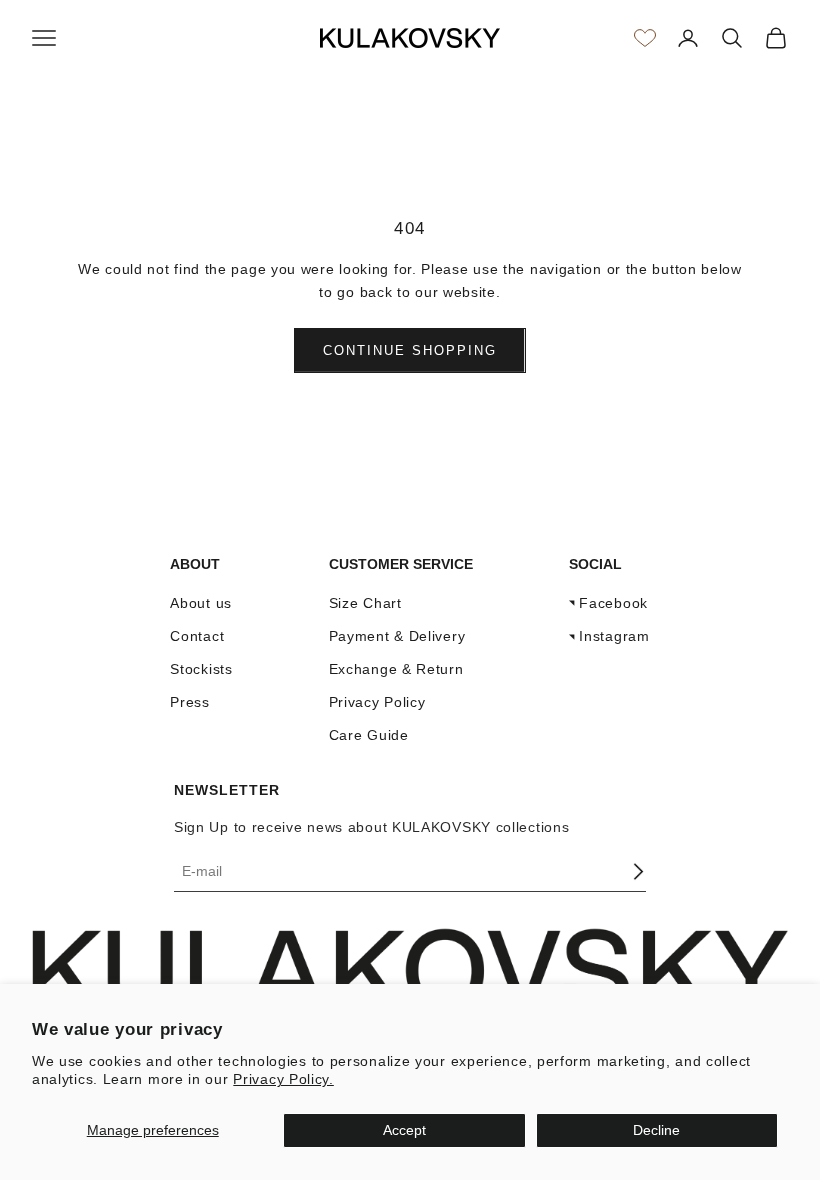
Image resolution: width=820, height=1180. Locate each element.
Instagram (614, 636)
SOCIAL (595, 564)
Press (190, 702)
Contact (197, 636)
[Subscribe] (638, 871)
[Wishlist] (645, 38)
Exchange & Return (396, 669)
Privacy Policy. (283, 1079)
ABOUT (195, 564)
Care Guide (369, 735)
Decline (656, 1130)
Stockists (201, 669)
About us (201, 603)
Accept (404, 1130)
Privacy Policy (377, 702)
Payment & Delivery (397, 636)
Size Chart (365, 603)
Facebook (613, 603)
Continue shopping (409, 350)
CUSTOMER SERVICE (401, 564)
